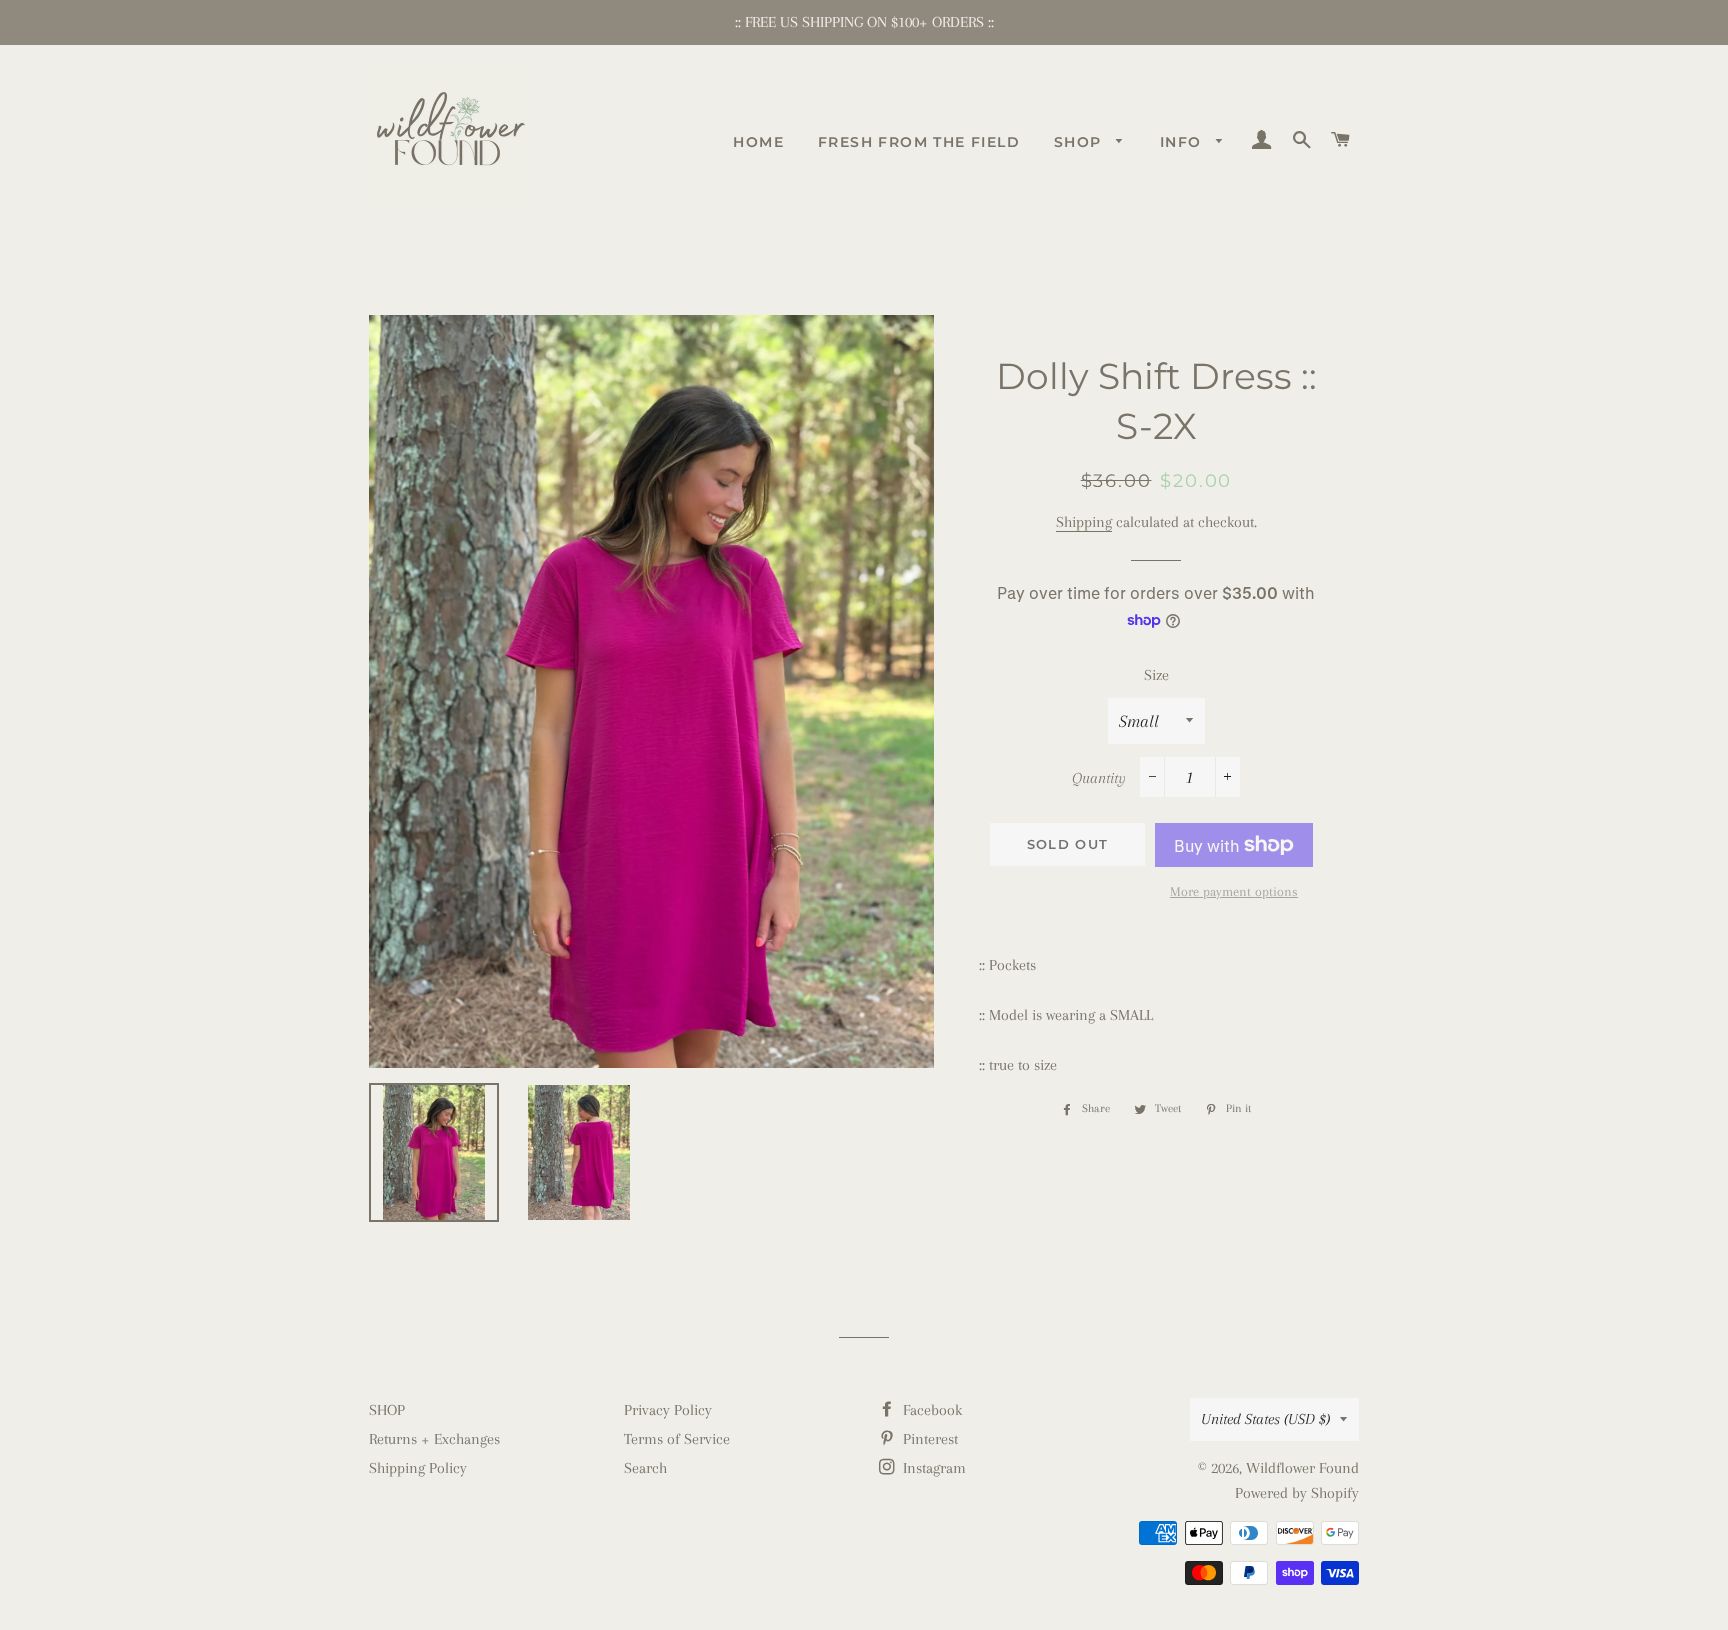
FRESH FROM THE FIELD (919, 142)
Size (1156, 675)
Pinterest (928, 1439)
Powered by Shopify (1297, 1493)
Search (645, 1468)
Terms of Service (677, 1439)
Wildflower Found (1302, 1468)
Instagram (932, 1468)
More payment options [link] (1234, 891)
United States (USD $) (1265, 1419)
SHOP (1080, 142)
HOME (758, 142)
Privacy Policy (668, 1410)
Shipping (1084, 522)
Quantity (1099, 778)
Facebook (930, 1410)
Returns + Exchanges (434, 1439)
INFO (1183, 142)
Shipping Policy (418, 1468)
